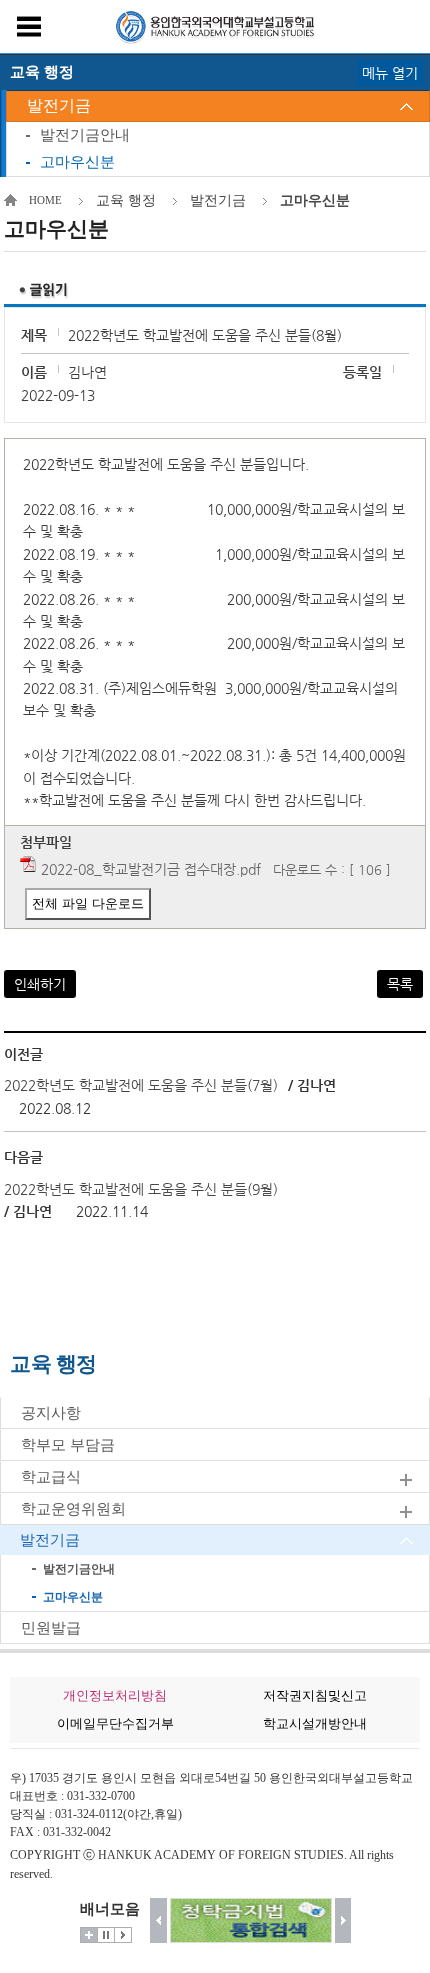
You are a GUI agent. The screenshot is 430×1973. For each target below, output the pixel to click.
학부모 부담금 (68, 1445)
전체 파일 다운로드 (88, 903)
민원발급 (51, 1628)
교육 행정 (126, 200)
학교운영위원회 (73, 1509)
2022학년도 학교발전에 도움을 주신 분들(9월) (141, 1189)
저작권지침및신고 (315, 1695)
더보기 (89, 1935)
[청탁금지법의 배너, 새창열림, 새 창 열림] (251, 1920)
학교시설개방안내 (315, 1723)
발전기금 (59, 105)
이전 (158, 1920)
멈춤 (106, 1935)
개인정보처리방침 (115, 1695)
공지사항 (51, 1413)
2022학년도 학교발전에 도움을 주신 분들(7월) (141, 1085)
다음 (343, 1920)
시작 (123, 1935)
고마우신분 (77, 162)
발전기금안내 (85, 135)
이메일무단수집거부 (115, 1723)
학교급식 (51, 1477)
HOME (45, 200)
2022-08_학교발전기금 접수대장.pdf (151, 869)
